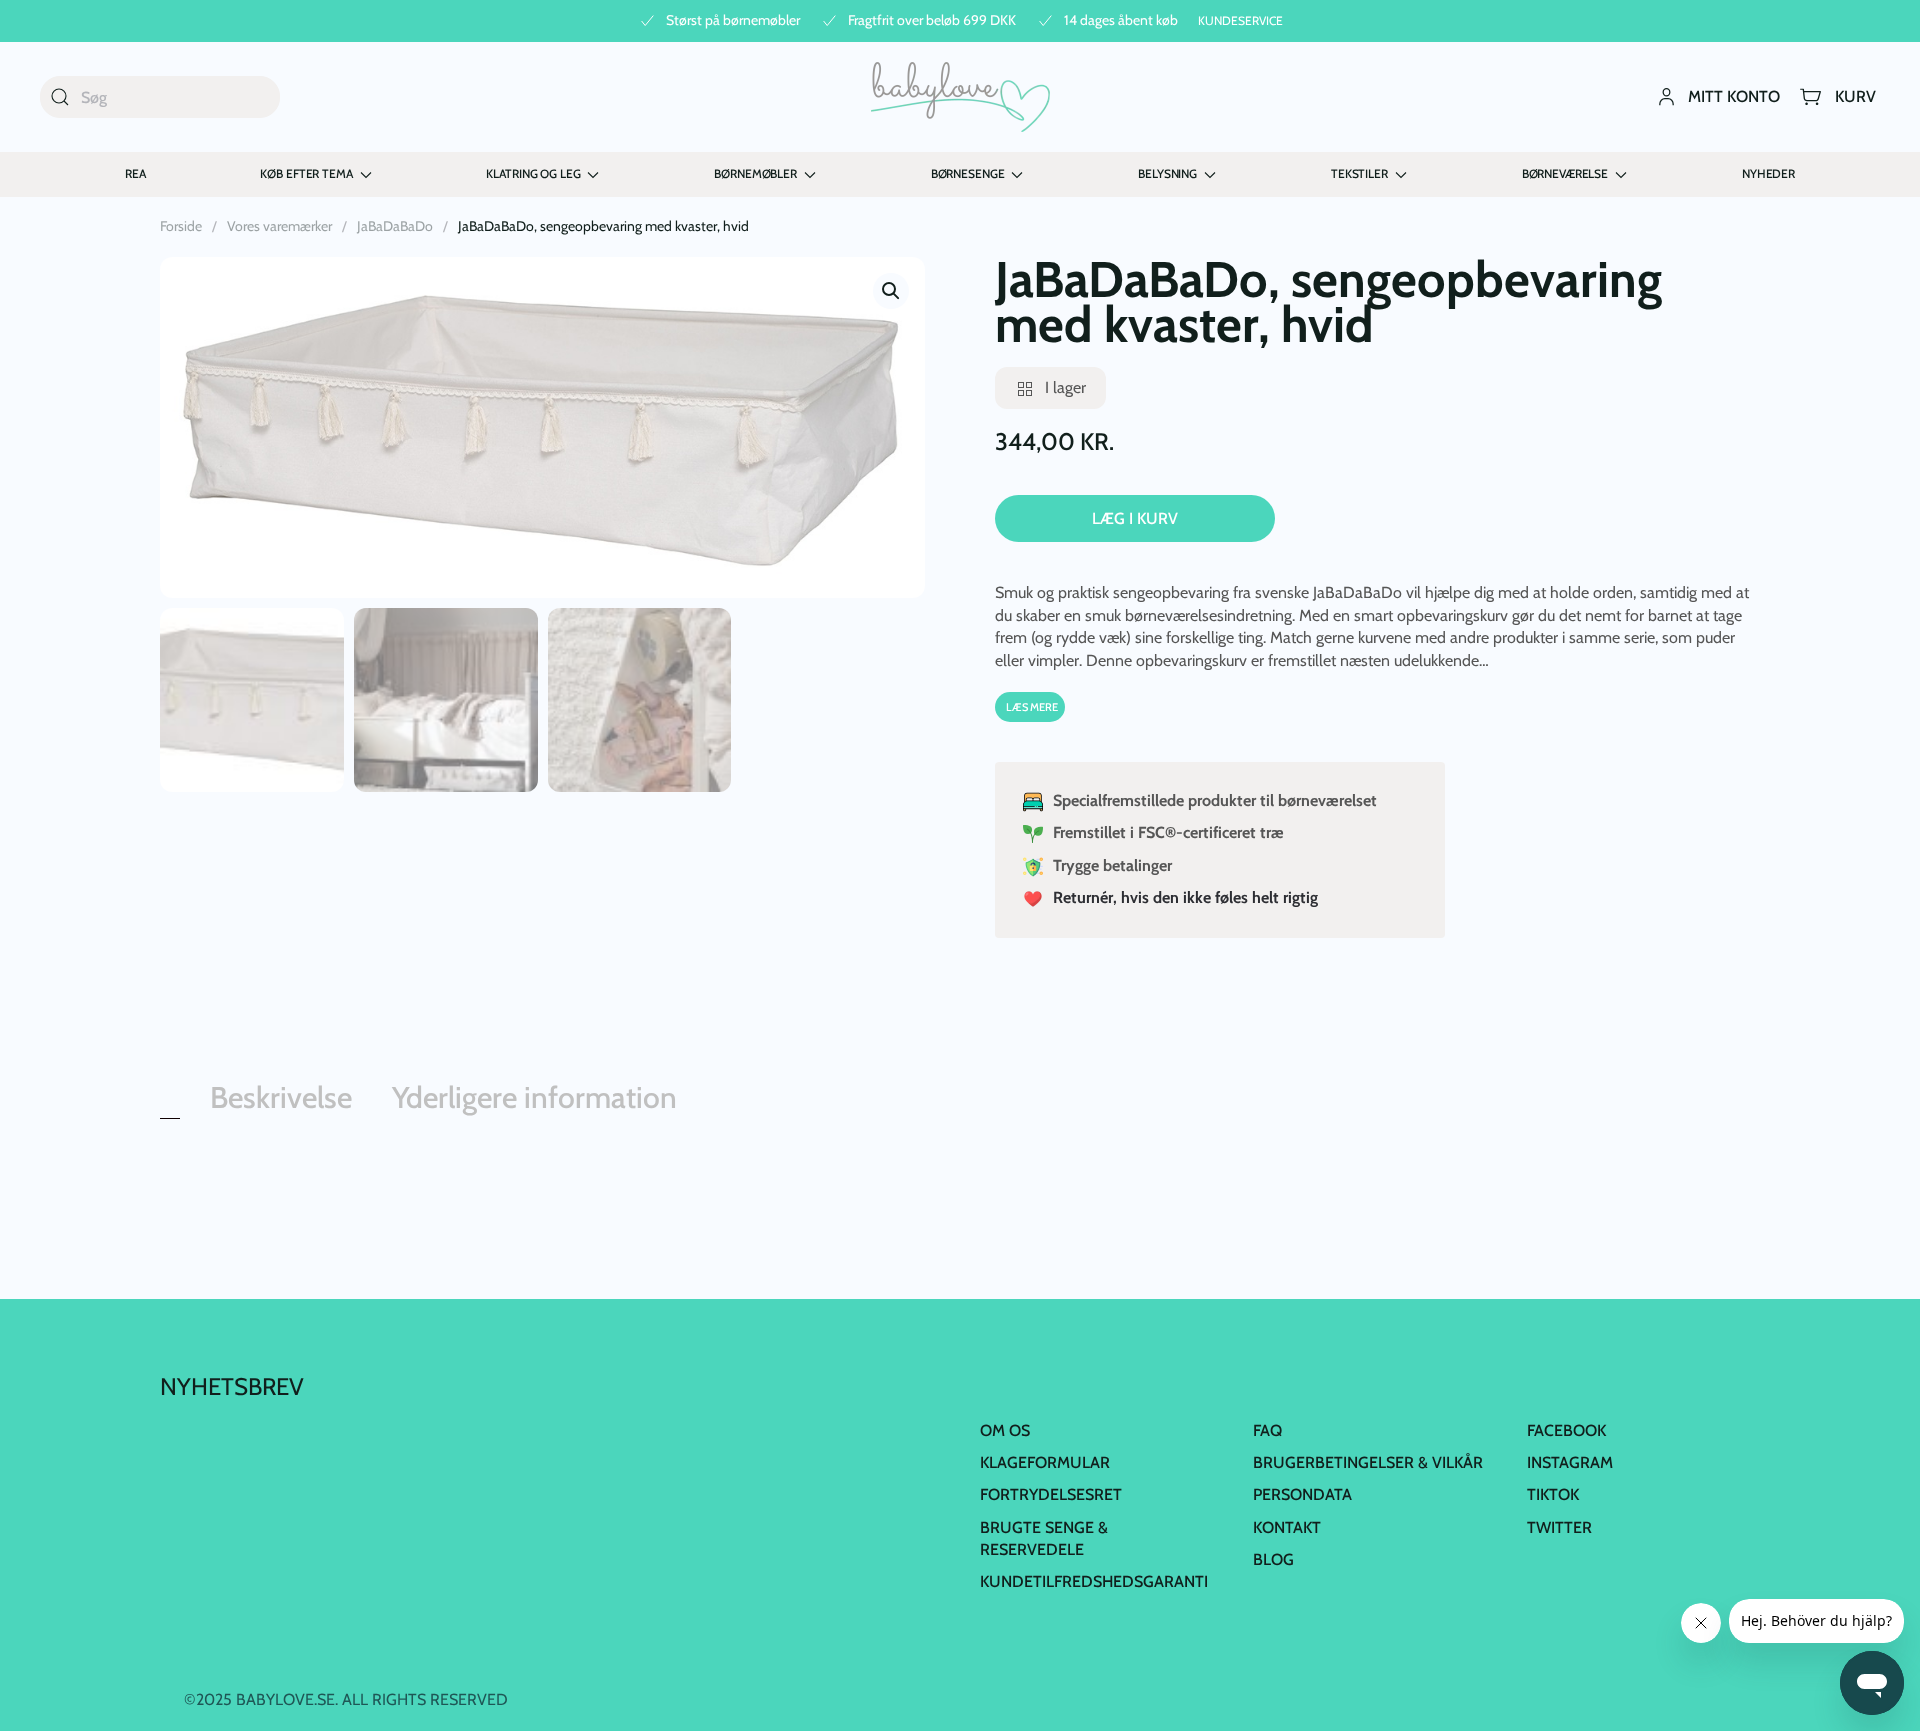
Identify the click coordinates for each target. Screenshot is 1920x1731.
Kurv (1855, 96)
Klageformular (1045, 1462)
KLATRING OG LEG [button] (533, 173)
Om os (1005, 1430)
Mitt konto (1734, 96)
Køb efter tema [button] (306, 173)
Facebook (1566, 1430)
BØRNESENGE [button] (968, 173)
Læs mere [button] (1032, 707)
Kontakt (1287, 1527)
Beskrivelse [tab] (281, 1097)
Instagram (1570, 1462)
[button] (891, 291)
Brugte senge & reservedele (1044, 1538)
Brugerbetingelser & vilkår (1368, 1462)
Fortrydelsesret (1051, 1494)
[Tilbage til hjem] (960, 97)
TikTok (1553, 1494)
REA (135, 173)
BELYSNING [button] (1167, 173)
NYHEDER (1768, 173)
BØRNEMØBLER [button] (755, 173)
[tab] (170, 1113)
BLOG (1273, 1559)
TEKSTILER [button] (1359, 173)
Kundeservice (1240, 20)
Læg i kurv (1135, 518)
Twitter (1559, 1527)
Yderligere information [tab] (534, 1097)
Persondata (1302, 1494)
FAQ (1267, 1430)
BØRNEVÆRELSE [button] (1565, 173)
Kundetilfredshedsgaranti (1094, 1581)
